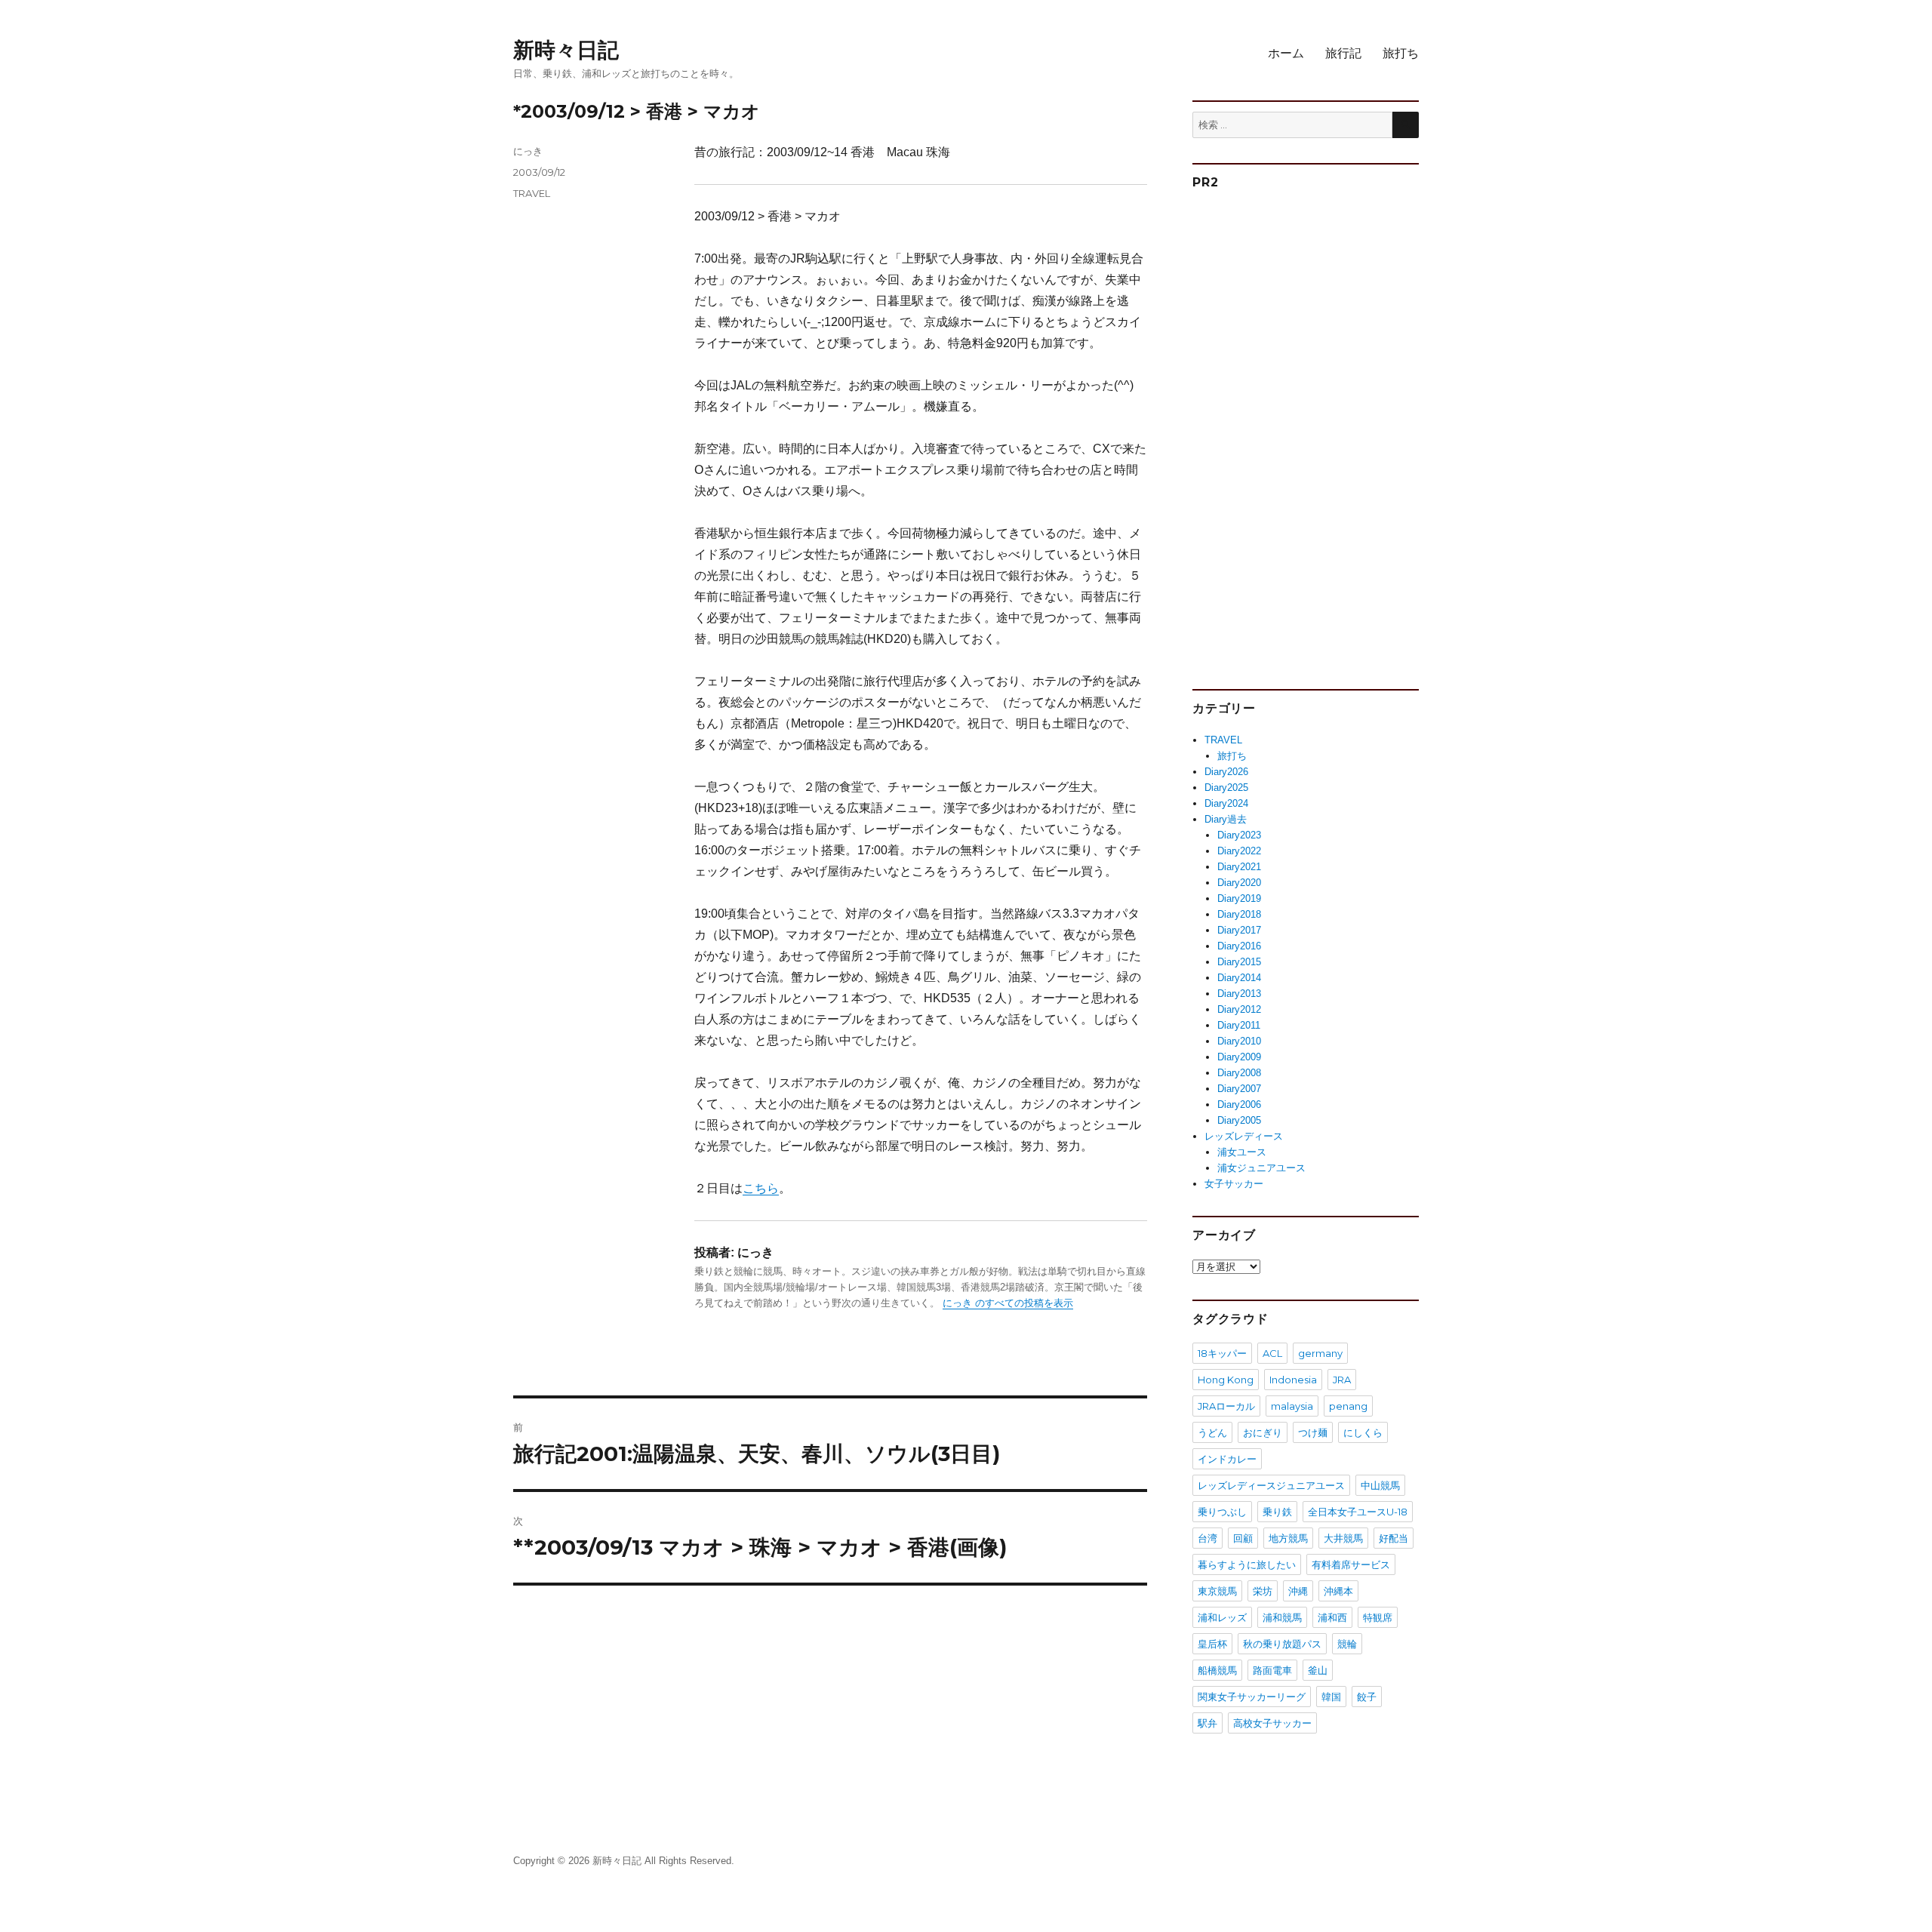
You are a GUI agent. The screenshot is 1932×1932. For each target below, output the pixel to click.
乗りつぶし (1222, 1512)
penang (1348, 1406)
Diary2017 (1239, 930)
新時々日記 (566, 50)
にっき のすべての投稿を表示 (1008, 1303)
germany (1320, 1353)
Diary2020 (1239, 883)
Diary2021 (1239, 867)
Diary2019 (1239, 898)
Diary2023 (1239, 835)
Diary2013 (1239, 994)
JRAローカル (1226, 1406)
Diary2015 (1239, 962)
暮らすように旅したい (1247, 1564)
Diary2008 (1239, 1073)
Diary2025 (1226, 788)
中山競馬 (1380, 1485)
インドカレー (1227, 1459)
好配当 (1394, 1538)
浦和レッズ (1222, 1617)
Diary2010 (1239, 1041)
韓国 (1331, 1697)
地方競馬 (1288, 1538)
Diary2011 (1239, 1025)
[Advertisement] (1308, 433)
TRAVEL (532, 193)
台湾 (1207, 1538)
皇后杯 (1212, 1644)
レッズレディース (1244, 1136)
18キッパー (1222, 1353)
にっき (528, 151)
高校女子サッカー (1272, 1723)
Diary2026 (1226, 772)
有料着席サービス (1351, 1564)
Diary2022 (1239, 851)
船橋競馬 (1217, 1670)
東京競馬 (1217, 1591)
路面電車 (1272, 1670)
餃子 (1367, 1697)
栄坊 (1263, 1591)
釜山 (1318, 1670)
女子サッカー (1234, 1184)
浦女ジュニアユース (1261, 1168)
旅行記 (1343, 53)
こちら (761, 1188)
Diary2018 (1239, 914)
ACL (1272, 1353)
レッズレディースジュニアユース (1271, 1485)
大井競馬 (1343, 1538)
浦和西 (1332, 1617)
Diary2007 (1239, 1089)
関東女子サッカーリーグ (1252, 1697)
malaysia (1292, 1406)
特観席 (1378, 1617)
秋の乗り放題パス (1282, 1644)
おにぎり (1263, 1432)
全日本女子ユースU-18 (1358, 1512)
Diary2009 (1239, 1057)
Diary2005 (1239, 1120)
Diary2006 (1239, 1104)
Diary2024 (1226, 803)
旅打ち (1401, 53)
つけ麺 (1313, 1432)
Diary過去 (1226, 819)
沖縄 (1298, 1591)
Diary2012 (1239, 1009)
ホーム (1286, 53)
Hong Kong (1226, 1380)
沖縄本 (1338, 1591)
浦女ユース (1242, 1152)
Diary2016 (1239, 946)
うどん (1212, 1432)
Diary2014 (1239, 978)
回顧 (1243, 1538)
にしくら (1363, 1432)
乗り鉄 (1277, 1512)
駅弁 (1207, 1723)
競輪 (1347, 1644)
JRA (1342, 1380)
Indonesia (1293, 1380)
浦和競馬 (1282, 1617)
